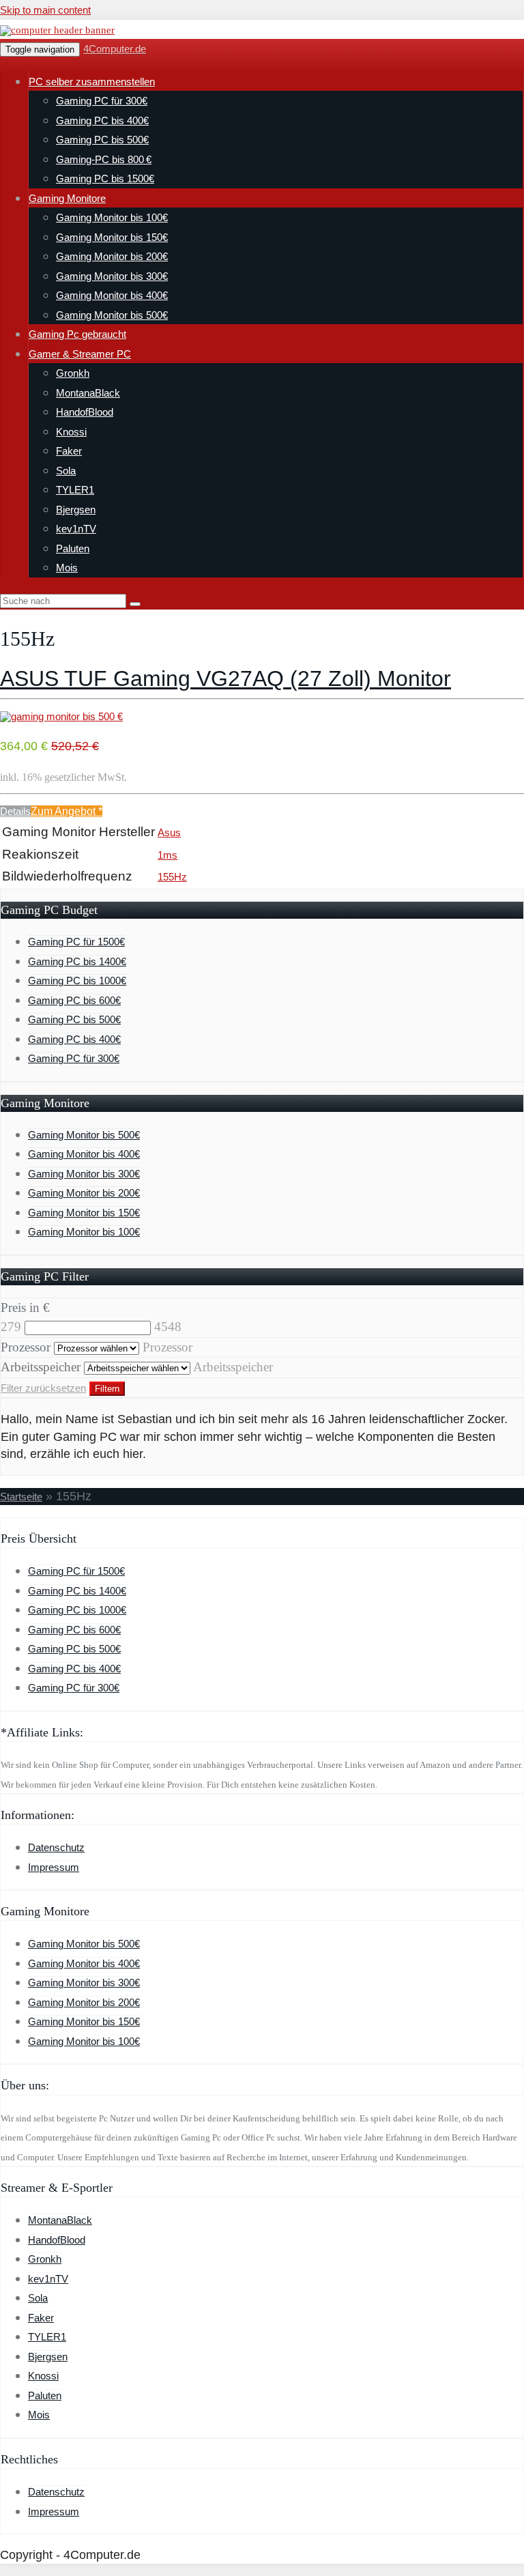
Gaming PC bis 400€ (102, 120)
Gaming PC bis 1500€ (105, 178)
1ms (168, 855)
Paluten (73, 548)
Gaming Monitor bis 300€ (112, 276)
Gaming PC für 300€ (102, 101)
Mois (67, 568)
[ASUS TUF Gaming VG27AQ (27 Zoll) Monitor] (61, 716)
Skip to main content (45, 10)
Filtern (107, 1389)
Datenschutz (56, 1847)
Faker (69, 451)
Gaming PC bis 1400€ (77, 961)
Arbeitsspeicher (41, 1367)
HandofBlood (85, 412)
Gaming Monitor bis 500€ (112, 315)
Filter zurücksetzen (43, 1388)
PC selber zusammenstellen (92, 82)
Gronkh (73, 373)
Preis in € (25, 1307)
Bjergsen (76, 510)
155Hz (172, 877)
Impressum (54, 1867)
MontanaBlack (88, 393)
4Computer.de (115, 49)
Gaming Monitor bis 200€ (112, 256)
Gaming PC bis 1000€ (77, 981)
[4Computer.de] (57, 30)
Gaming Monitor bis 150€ (112, 237)
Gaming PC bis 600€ (74, 1000)
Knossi (71, 432)
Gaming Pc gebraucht (77, 334)
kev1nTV (76, 529)
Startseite (21, 1497)
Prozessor (26, 1347)
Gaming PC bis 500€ (102, 140)
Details (15, 811)
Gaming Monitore (67, 198)
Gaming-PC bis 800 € (104, 159)
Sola (66, 471)
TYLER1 (75, 490)
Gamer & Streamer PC (80, 354)
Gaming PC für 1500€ (76, 942)
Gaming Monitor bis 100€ (112, 217)
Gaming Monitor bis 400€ (112, 295)
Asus (169, 832)
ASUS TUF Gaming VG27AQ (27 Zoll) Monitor (225, 678)
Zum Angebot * (67, 811)
